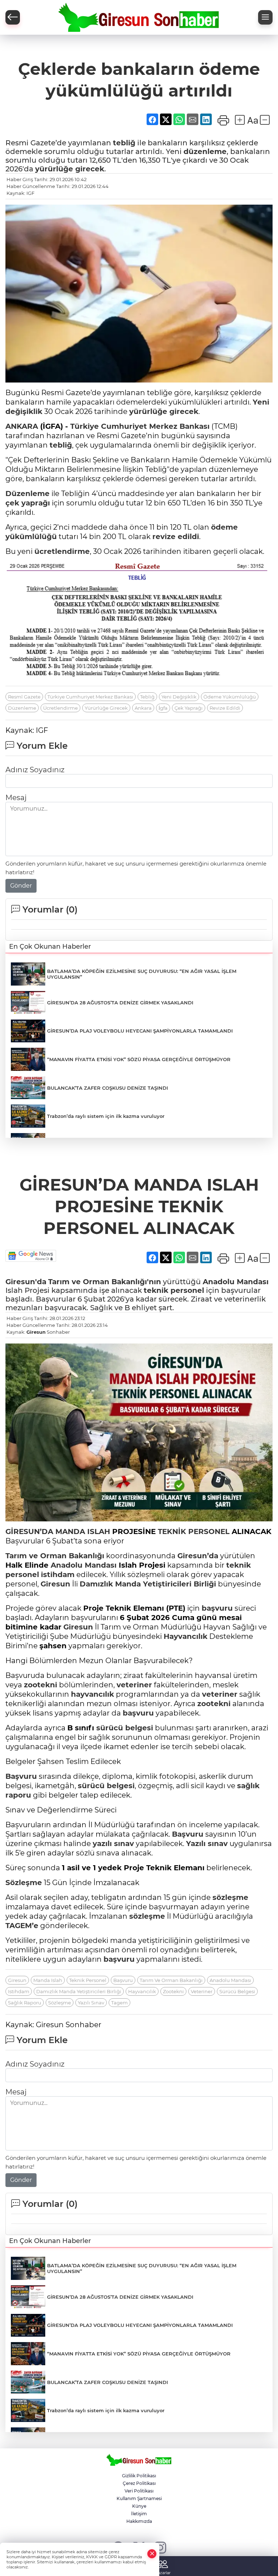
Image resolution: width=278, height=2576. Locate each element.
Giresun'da (26, 1282)
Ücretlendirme (60, 708)
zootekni (41, 1685)
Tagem (119, 2003)
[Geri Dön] (13, 17)
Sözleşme (24, 1883)
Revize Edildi (225, 708)
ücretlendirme (62, 551)
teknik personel (174, 1290)
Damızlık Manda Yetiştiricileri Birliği (148, 1584)
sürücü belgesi (125, 1728)
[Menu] (265, 17)
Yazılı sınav (207, 1844)
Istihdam (19, 1991)
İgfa (163, 708)
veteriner (134, 1685)
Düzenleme (28, 494)
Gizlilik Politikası (139, 2476)
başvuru (217, 1608)
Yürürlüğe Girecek (106, 708)
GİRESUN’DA (29, 1531)
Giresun (36, 1332)
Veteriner (202, 1991)
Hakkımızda (139, 2521)
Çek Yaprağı (189, 708)
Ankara (143, 708)
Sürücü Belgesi (237, 1991)
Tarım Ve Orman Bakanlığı (171, 1980)
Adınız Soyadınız (35, 770)
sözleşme (230, 1897)
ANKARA (22, 426)
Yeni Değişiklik (179, 697)
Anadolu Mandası (236, 1282)
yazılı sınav (113, 1844)
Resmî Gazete (24, 697)
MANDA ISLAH (83, 1531)
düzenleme (205, 151)
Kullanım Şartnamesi (139, 2498)
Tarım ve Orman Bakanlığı (55, 1556)
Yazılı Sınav (91, 2003)
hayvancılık (92, 1694)
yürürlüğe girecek (70, 169)
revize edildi (176, 537)
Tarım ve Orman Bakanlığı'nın (105, 1282)
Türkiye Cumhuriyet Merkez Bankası (140, 426)
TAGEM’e (22, 1926)
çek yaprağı (28, 503)
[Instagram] (160, 2547)
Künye (139, 2506)
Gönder (21, 886)
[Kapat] (152, 2554)
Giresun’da (198, 1556)
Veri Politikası (139, 2491)
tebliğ (124, 143)
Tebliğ (147, 697)
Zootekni (173, 1991)
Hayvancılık (186, 1636)
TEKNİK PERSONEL (194, 1531)
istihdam (58, 1575)
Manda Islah (48, 1980)
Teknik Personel (88, 1980)
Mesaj (16, 798)
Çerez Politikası (139, 2483)
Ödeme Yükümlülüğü (230, 697)
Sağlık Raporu (25, 2003)
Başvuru (21, 1776)
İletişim (139, 2514)
